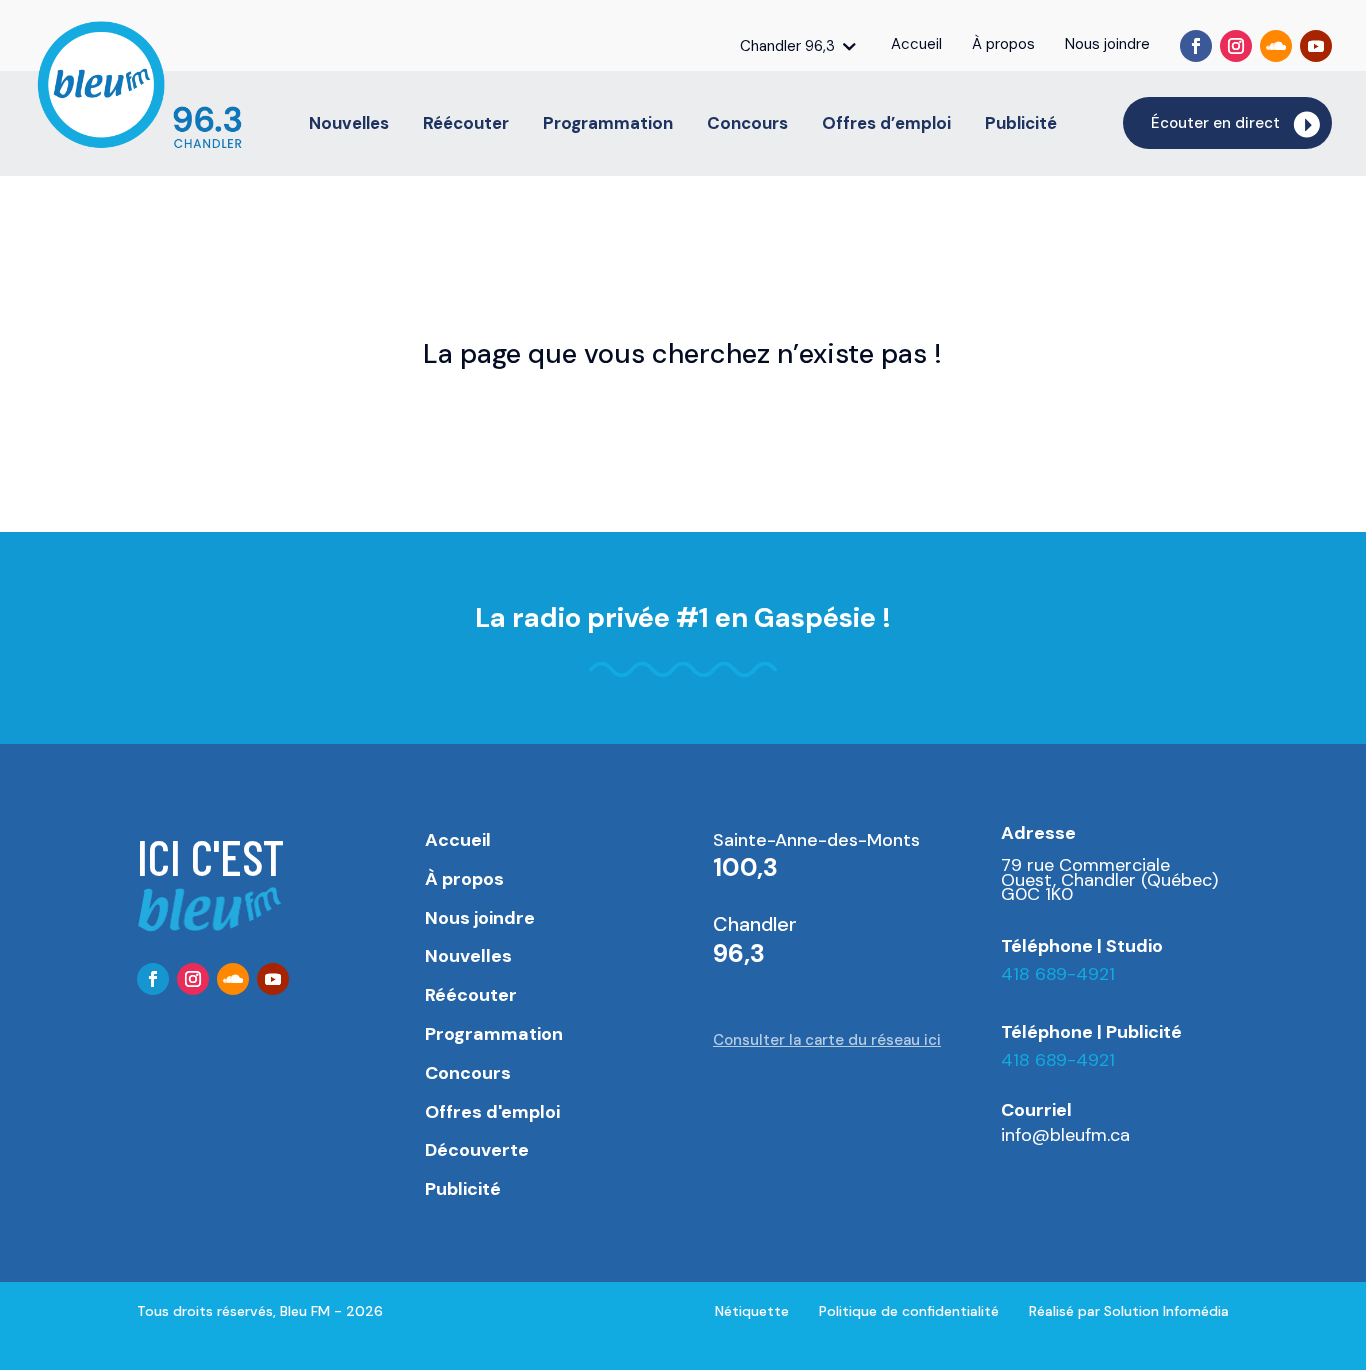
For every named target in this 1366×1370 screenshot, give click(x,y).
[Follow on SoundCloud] (1276, 46)
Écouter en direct (1215, 123)
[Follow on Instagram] (1236, 46)
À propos (464, 879)
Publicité (1021, 125)
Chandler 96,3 (787, 46)
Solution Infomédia (1166, 1311)
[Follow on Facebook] (1196, 46)
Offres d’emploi (886, 125)
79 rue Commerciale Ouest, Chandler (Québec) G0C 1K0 (1109, 879)
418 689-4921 (1058, 974)
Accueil (458, 840)
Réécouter (466, 125)
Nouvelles (349, 125)
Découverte (477, 1150)
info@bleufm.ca (1065, 1135)
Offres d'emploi (492, 1112)
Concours (747, 125)
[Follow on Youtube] (1316, 46)
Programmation (608, 125)
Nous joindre (480, 918)
